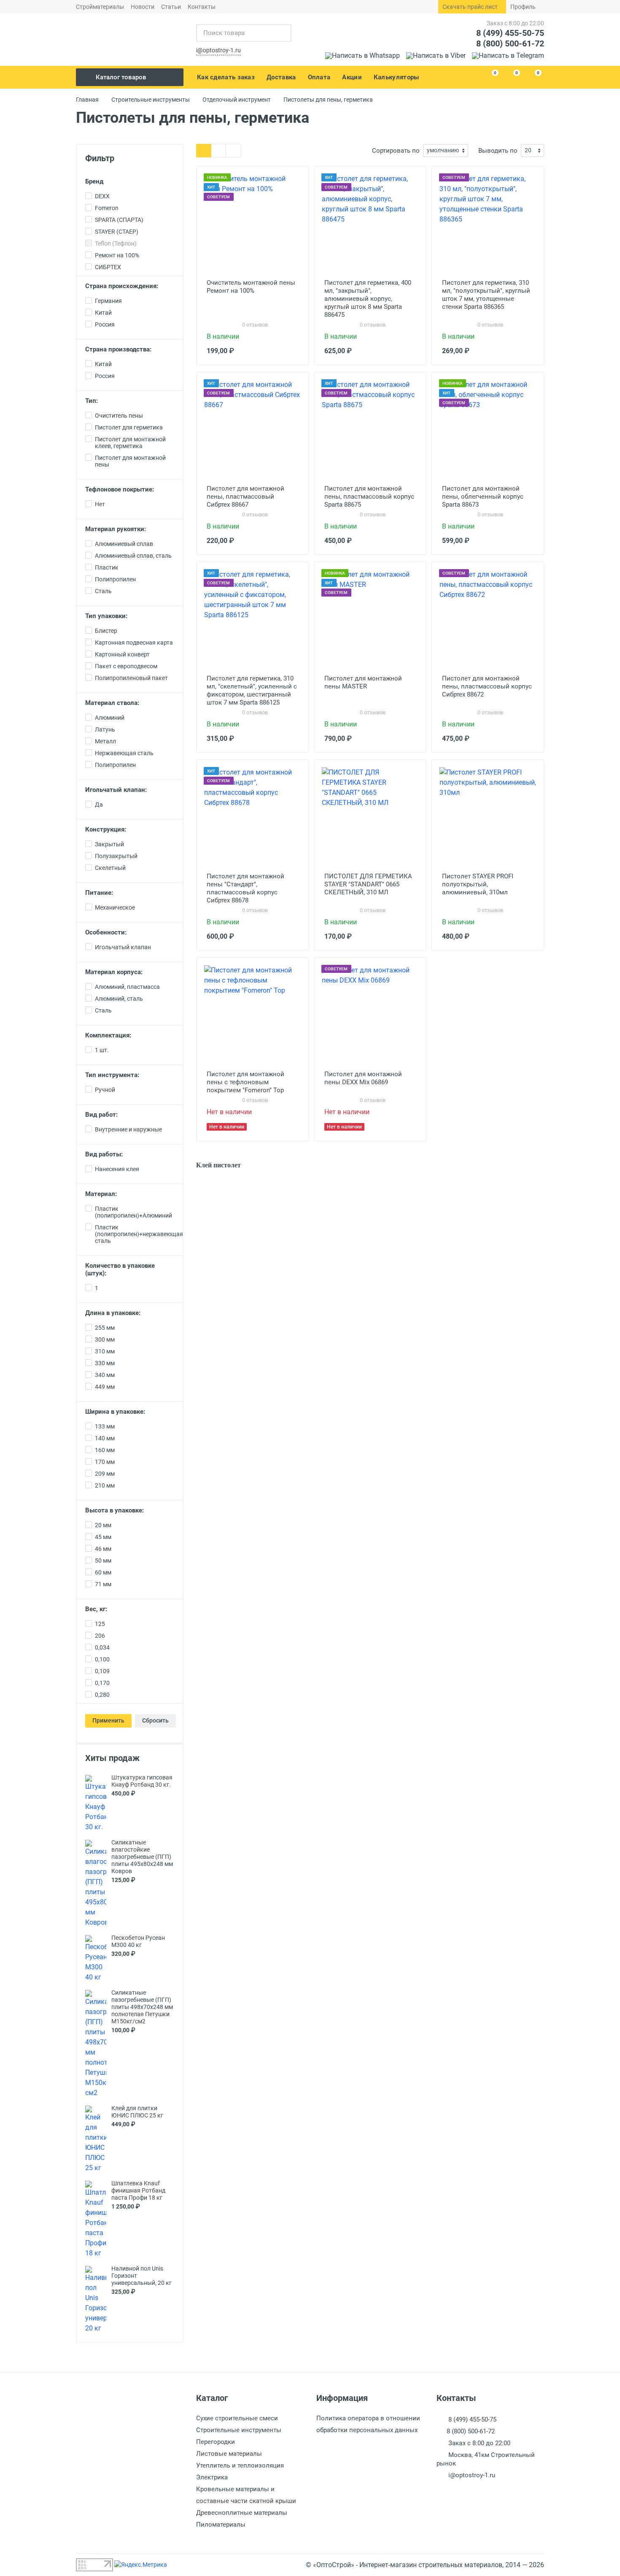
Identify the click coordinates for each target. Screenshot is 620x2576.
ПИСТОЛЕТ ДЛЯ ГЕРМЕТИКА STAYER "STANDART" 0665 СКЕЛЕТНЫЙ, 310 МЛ (368, 884)
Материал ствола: (112, 703)
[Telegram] (508, 55)
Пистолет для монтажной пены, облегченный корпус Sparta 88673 (483, 497)
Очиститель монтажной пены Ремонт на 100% (251, 287)
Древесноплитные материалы (242, 2513)
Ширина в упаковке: (115, 1412)
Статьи (171, 7)
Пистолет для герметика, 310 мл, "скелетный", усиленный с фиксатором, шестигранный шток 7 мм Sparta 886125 (252, 690)
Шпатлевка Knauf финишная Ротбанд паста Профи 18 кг (138, 2190)
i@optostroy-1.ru (218, 50)
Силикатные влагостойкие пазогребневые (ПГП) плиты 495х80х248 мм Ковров (142, 1857)
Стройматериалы (100, 7)
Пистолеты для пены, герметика (328, 100)
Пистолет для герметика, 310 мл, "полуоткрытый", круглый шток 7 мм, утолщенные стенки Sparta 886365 (486, 295)
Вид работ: (101, 1115)
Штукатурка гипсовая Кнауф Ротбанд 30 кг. (142, 1781)
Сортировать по (396, 151)
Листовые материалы (229, 2454)
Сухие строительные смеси (237, 2418)
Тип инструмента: (112, 1075)
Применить (108, 1720)
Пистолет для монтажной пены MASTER (363, 682)
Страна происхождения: (122, 286)
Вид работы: (104, 1154)
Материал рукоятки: (116, 529)
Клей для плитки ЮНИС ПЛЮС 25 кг (137, 2112)
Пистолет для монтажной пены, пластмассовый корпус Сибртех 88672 (487, 686)
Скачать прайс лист (470, 7)
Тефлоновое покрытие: (120, 489)
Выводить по (498, 151)
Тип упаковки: (106, 616)
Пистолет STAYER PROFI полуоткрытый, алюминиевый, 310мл (478, 884)
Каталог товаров (121, 77)
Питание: (99, 893)
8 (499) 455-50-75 (510, 33)
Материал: (101, 1194)
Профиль (523, 7)
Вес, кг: (96, 1609)
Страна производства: (118, 349)
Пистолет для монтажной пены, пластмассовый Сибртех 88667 (245, 497)
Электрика (212, 2477)
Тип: (92, 401)
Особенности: (106, 932)
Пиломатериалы (221, 2525)
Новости (143, 7)
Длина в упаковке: (113, 1313)
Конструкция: (106, 829)
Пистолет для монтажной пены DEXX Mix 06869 (363, 1078)
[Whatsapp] (363, 55)
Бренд (94, 181)
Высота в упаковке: (115, 1510)
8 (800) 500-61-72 (510, 43)
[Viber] (436, 55)
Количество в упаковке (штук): (120, 1269)
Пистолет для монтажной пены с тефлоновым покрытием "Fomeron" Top (245, 1082)
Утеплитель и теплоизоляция (240, 2465)
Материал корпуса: (114, 972)
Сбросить (155, 1720)
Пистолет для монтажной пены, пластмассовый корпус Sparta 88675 (369, 497)
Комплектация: (108, 1035)
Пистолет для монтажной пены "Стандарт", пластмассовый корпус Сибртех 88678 (245, 888)
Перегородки (216, 2442)
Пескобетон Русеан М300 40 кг (138, 1941)
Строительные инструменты (151, 100)
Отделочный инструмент (237, 100)
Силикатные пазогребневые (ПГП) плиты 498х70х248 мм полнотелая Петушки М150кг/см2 (142, 2007)
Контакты (202, 7)
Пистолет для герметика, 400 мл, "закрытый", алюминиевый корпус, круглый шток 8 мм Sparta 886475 (368, 299)
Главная (87, 100)
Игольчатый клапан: (116, 790)
